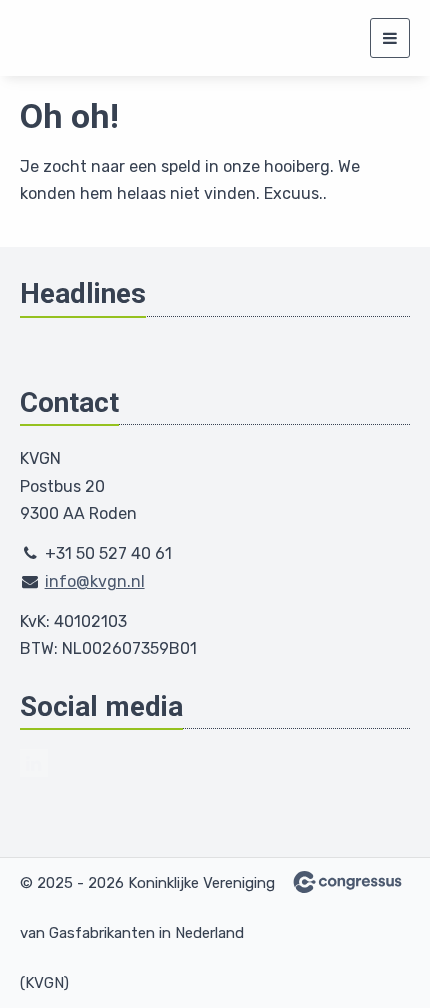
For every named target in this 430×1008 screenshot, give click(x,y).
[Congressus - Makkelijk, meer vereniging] (347, 882)
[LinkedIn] (34, 763)
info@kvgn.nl (95, 581)
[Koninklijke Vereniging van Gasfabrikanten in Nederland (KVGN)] (82, 38)
